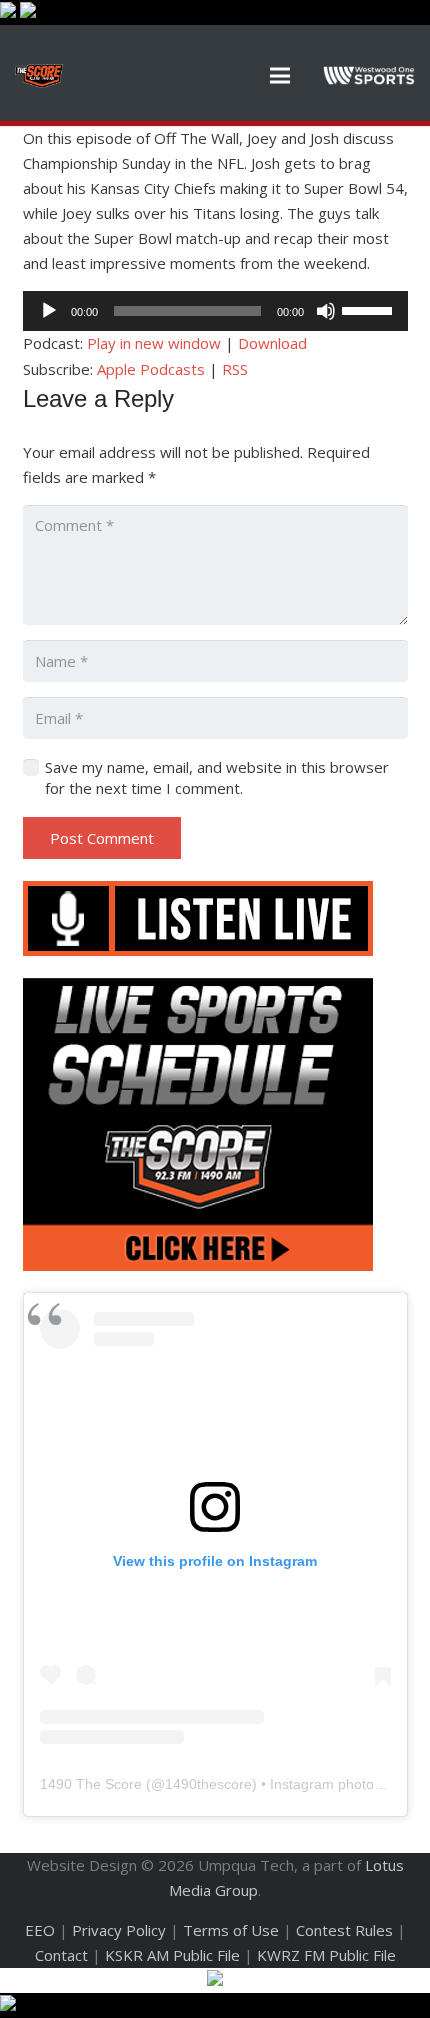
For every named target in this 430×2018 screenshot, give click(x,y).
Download (272, 343)
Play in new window (154, 343)
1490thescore (208, 1784)
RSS (235, 369)
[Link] (39, 76)
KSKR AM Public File (172, 1955)
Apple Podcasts (151, 369)
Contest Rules (344, 1930)
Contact (61, 1955)
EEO (40, 1930)
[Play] (49, 311)
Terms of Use (231, 1930)
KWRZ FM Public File (326, 1955)
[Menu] (280, 76)
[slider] (370, 309)
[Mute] (326, 311)
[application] (215, 311)
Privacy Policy (119, 1930)
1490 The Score (91, 1784)
